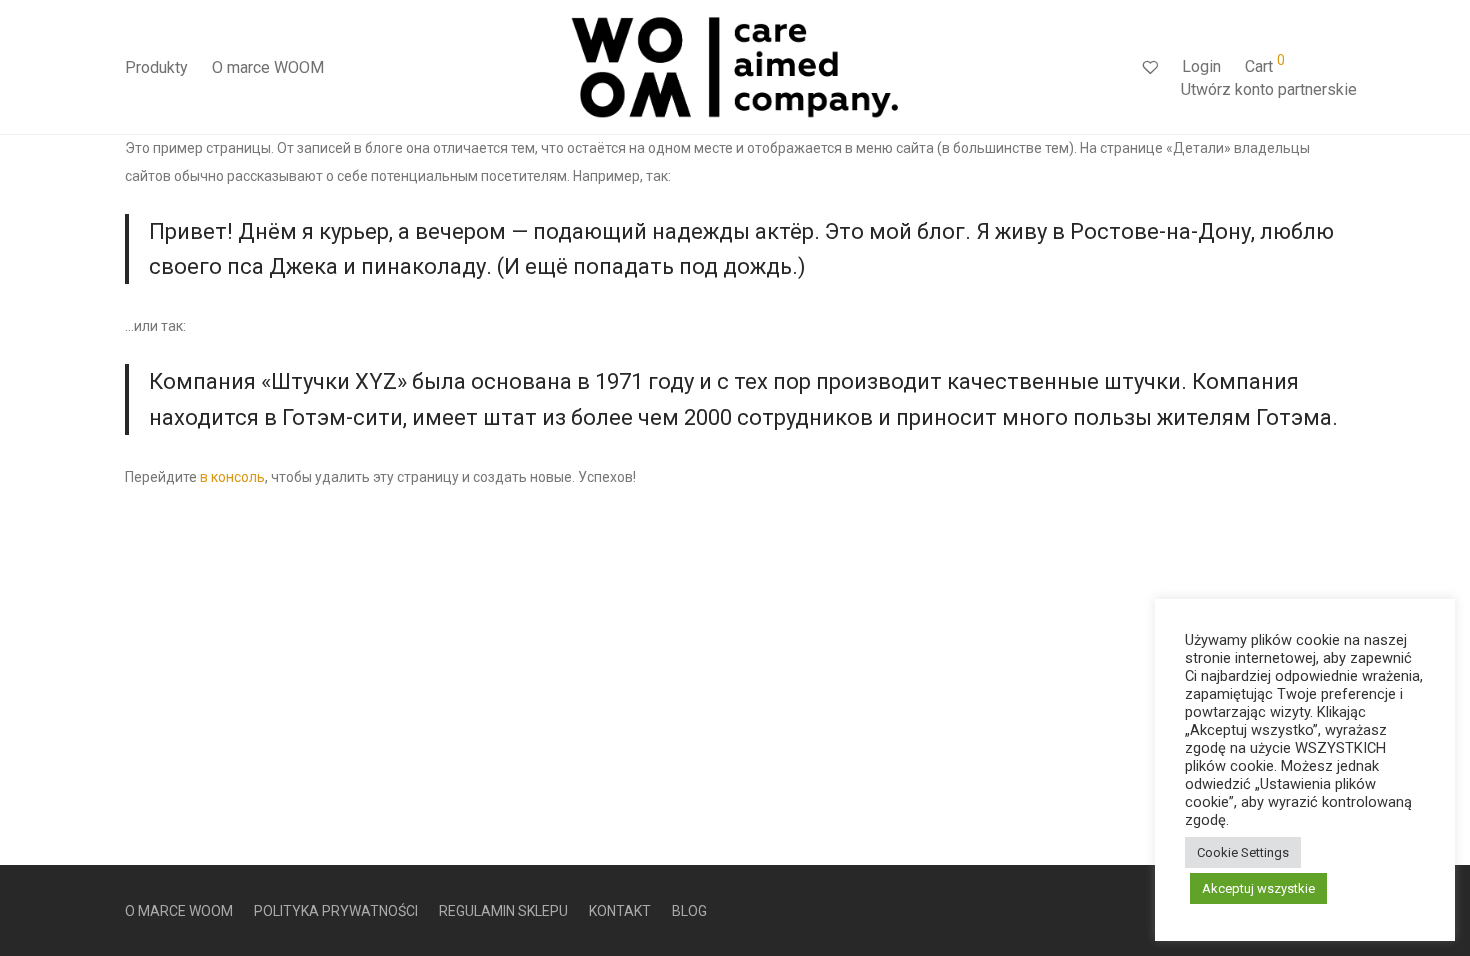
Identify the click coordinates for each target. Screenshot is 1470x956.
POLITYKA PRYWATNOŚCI (336, 911)
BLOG (689, 911)
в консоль (232, 477)
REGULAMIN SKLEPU (503, 911)
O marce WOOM (268, 67)
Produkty (156, 67)
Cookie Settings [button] (1243, 852)
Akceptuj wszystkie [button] (1258, 888)
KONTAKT (620, 911)
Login (1201, 66)
